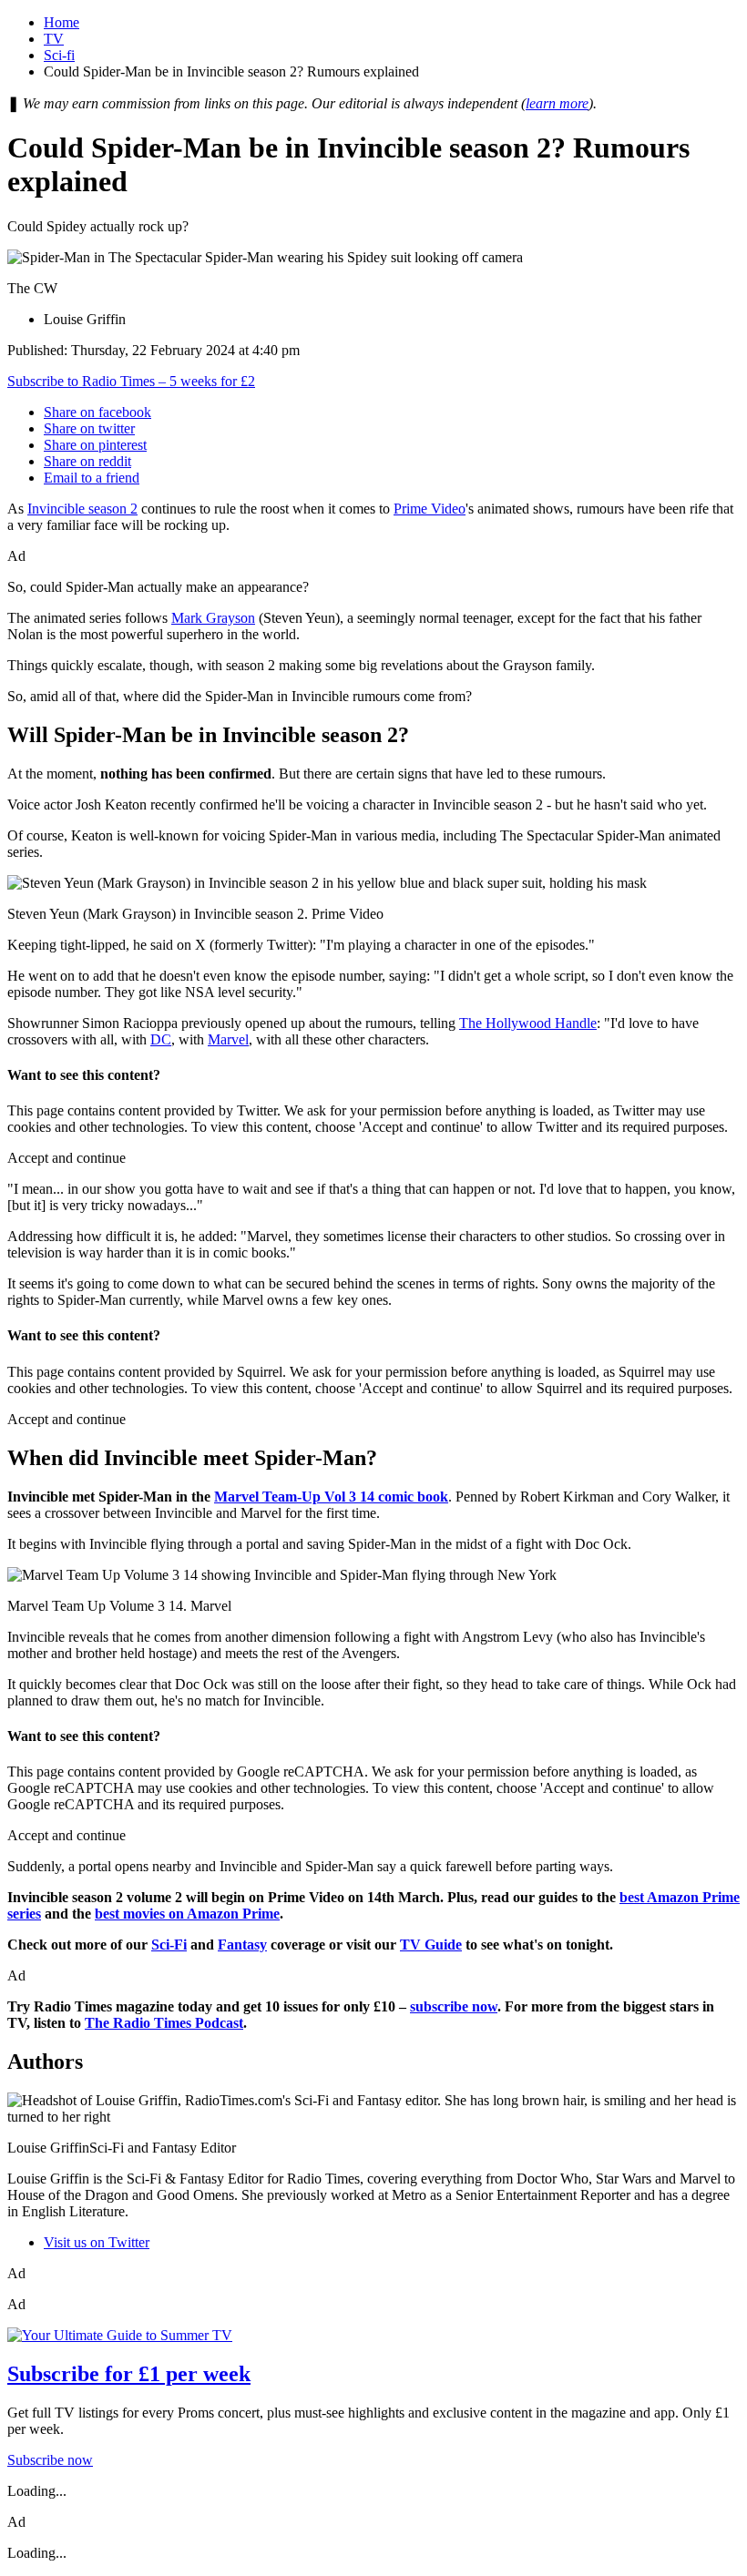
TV (54, 39)
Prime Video (430, 509)
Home (61, 22)
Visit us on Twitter (97, 2242)
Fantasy (242, 1945)
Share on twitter (89, 428)
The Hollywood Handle (528, 1023)
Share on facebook (97, 412)
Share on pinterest (95, 445)
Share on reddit (87, 461)
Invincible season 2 (82, 509)
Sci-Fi (169, 1945)
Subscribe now (50, 2460)
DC (161, 1039)
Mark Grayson (213, 618)
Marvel (228, 1039)
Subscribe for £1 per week (129, 2374)
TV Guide (431, 1945)
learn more (557, 103)
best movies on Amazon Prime (187, 1914)
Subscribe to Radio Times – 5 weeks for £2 (131, 381)
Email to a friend (92, 478)
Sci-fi (59, 55)
